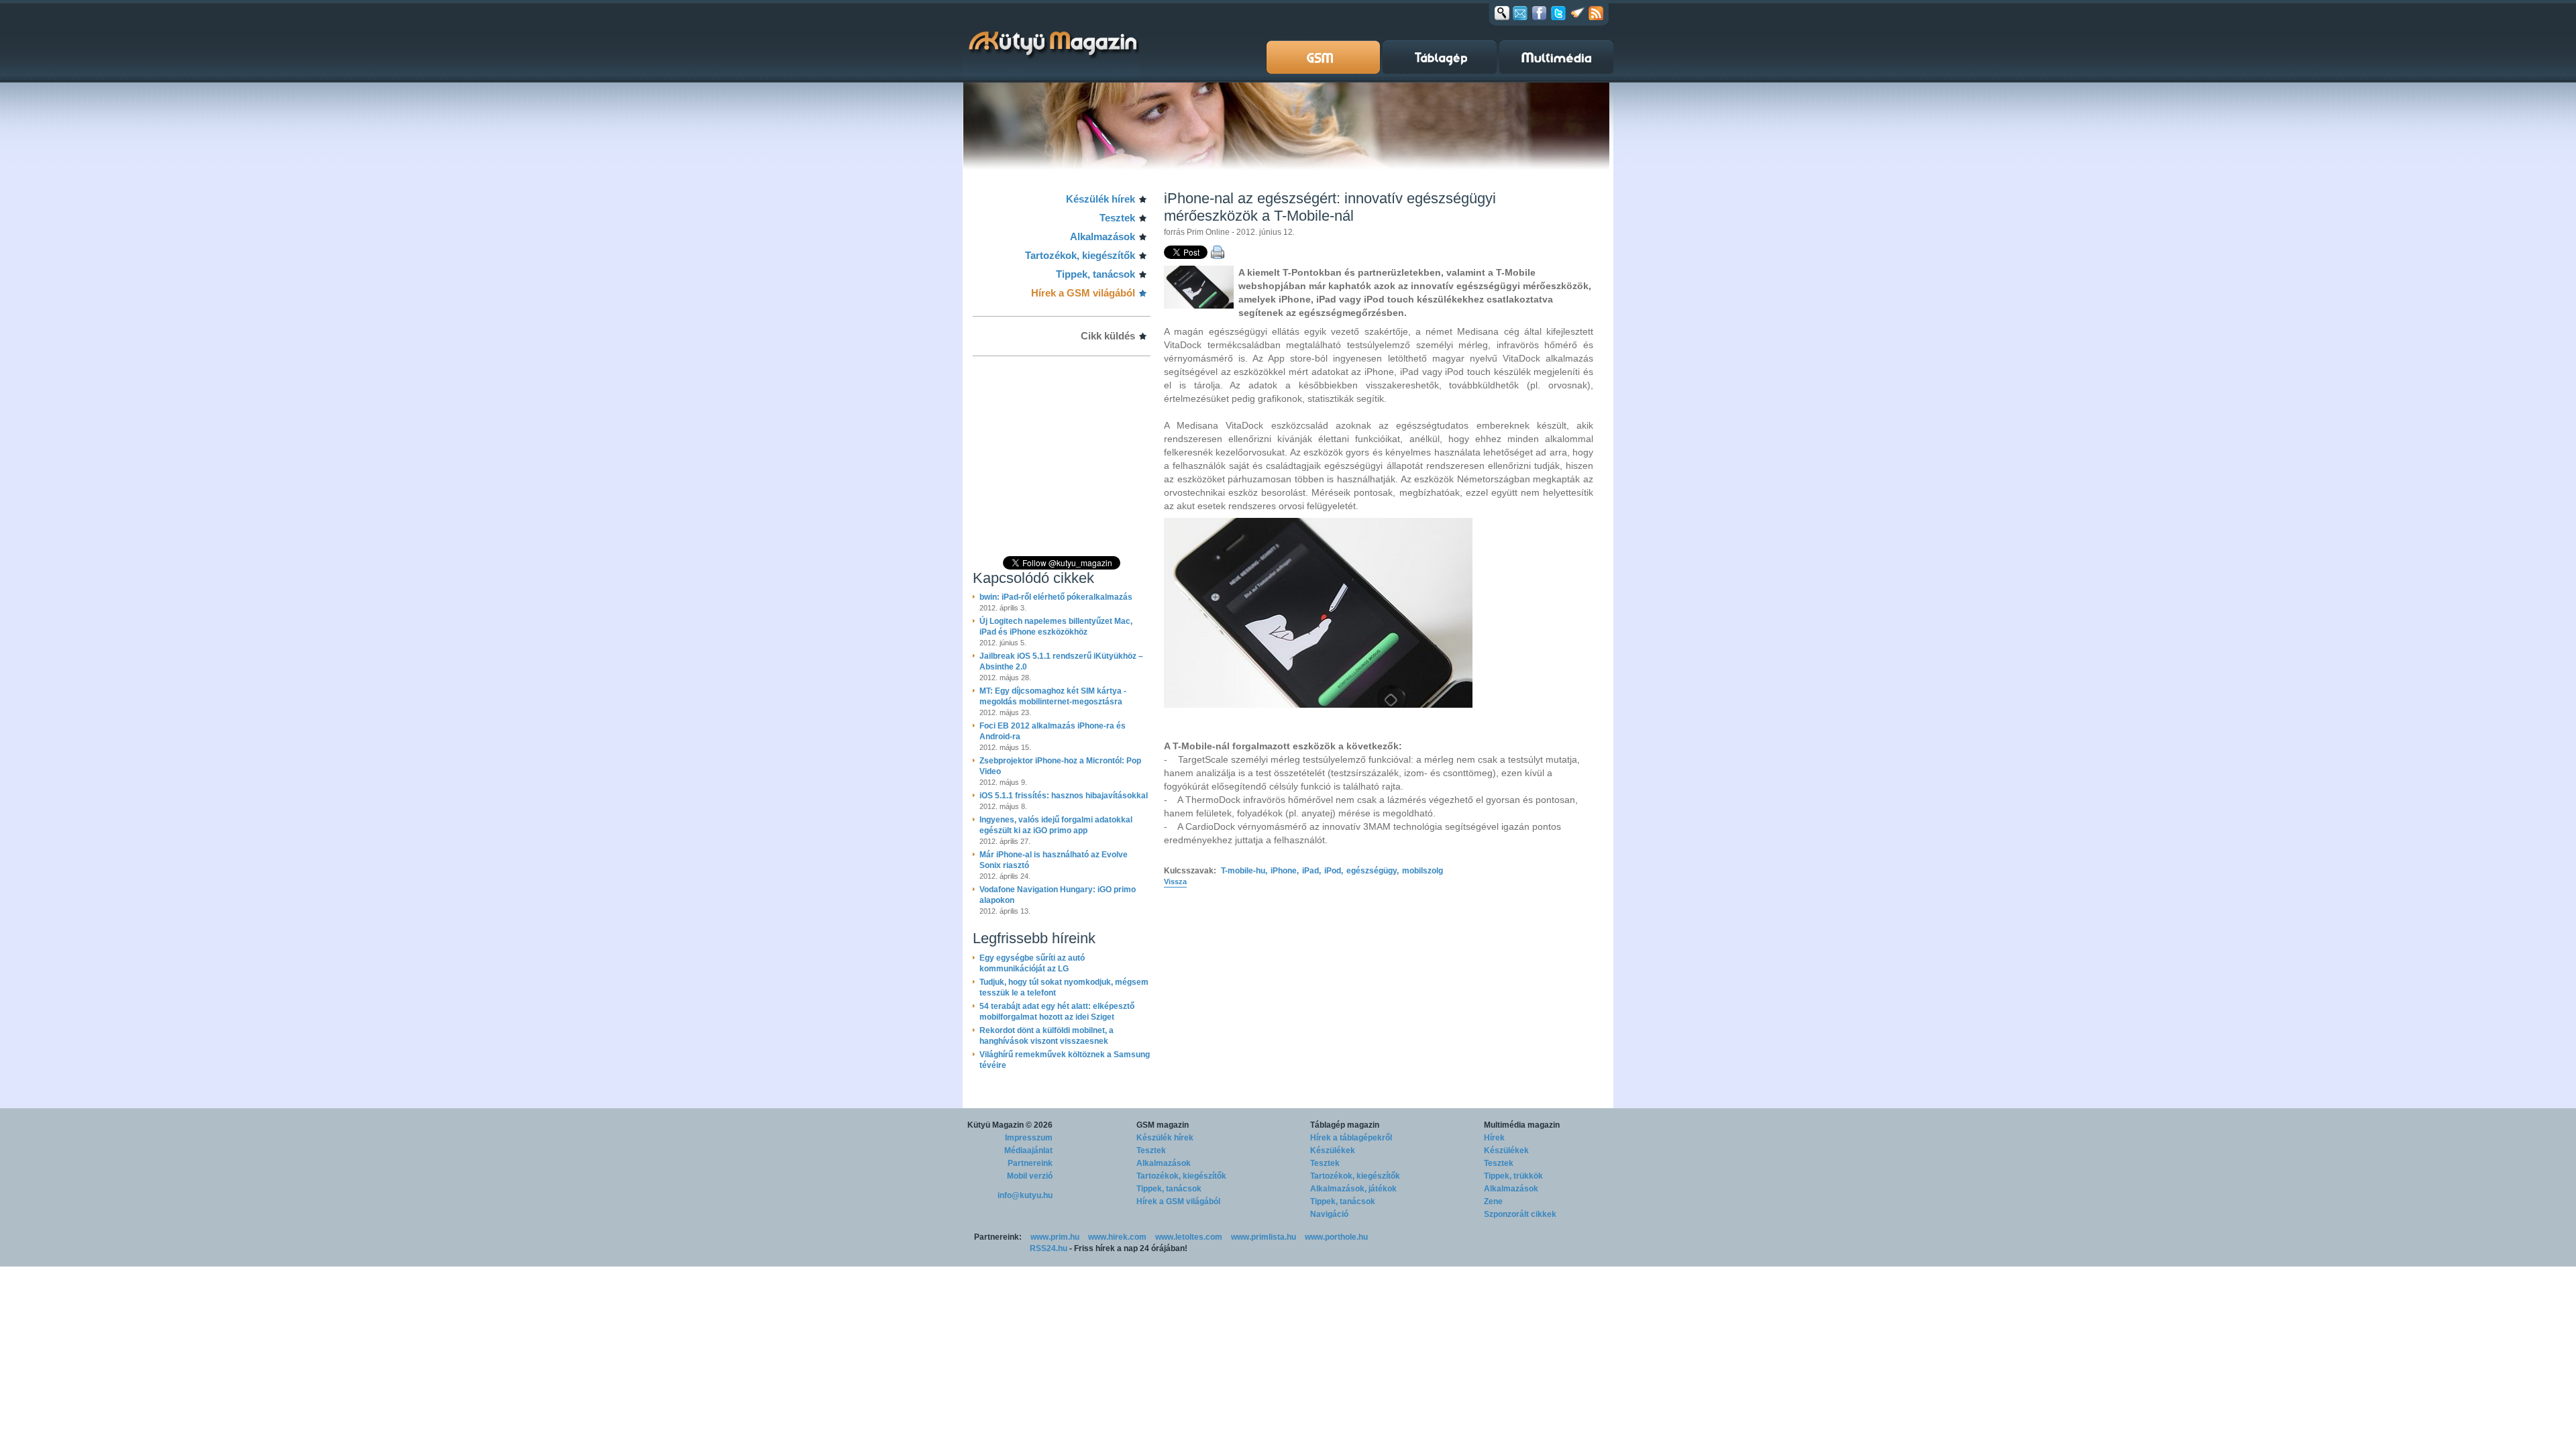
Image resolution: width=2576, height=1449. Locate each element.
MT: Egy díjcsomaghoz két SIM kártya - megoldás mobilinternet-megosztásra (1053, 696)
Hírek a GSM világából (1083, 293)
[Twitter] (1558, 13)
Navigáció (1329, 1214)
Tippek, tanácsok (1095, 274)
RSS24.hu (1049, 1248)
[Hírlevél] (1520, 13)
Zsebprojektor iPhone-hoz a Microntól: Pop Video (1060, 766)
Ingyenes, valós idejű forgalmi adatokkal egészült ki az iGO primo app (1056, 825)
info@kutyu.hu (1025, 1195)
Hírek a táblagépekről (1351, 1138)
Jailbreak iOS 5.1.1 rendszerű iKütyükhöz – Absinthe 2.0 (1061, 661)
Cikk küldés (1108, 336)
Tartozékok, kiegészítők (1080, 255)
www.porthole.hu (1336, 1237)
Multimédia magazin (1522, 1125)
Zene (1493, 1201)
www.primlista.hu (1264, 1237)
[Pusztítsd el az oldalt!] (1578, 13)
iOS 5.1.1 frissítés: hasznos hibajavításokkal (1064, 796)
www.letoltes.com (1189, 1237)
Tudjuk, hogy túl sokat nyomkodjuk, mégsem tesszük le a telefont (1064, 987)
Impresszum (1029, 1138)
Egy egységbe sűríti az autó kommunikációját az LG (1032, 963)
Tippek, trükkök (1513, 1176)
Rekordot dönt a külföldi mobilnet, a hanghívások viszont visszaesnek (1046, 1036)
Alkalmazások (1103, 236)
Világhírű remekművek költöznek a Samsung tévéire (1065, 1060)
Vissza (1175, 881)
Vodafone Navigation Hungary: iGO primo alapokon (1058, 895)
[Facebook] (1539, 13)
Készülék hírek (1101, 199)
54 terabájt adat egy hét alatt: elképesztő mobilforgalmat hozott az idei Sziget (1057, 1012)
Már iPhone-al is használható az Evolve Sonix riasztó (1054, 860)
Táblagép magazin (1345, 1125)
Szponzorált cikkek (1520, 1214)
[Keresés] (1502, 13)
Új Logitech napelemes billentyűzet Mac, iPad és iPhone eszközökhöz (1056, 627)
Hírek (1494, 1138)
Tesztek (1117, 218)
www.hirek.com (1117, 1237)
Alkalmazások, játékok (1353, 1189)
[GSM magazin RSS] (1596, 13)
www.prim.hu (1055, 1237)
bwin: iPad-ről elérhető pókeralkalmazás (1056, 597)
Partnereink (1030, 1163)
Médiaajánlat (1028, 1150)
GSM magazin (1163, 1125)
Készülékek (1333, 1150)
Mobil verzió (1030, 1176)
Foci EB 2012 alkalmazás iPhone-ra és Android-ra (1053, 731)
